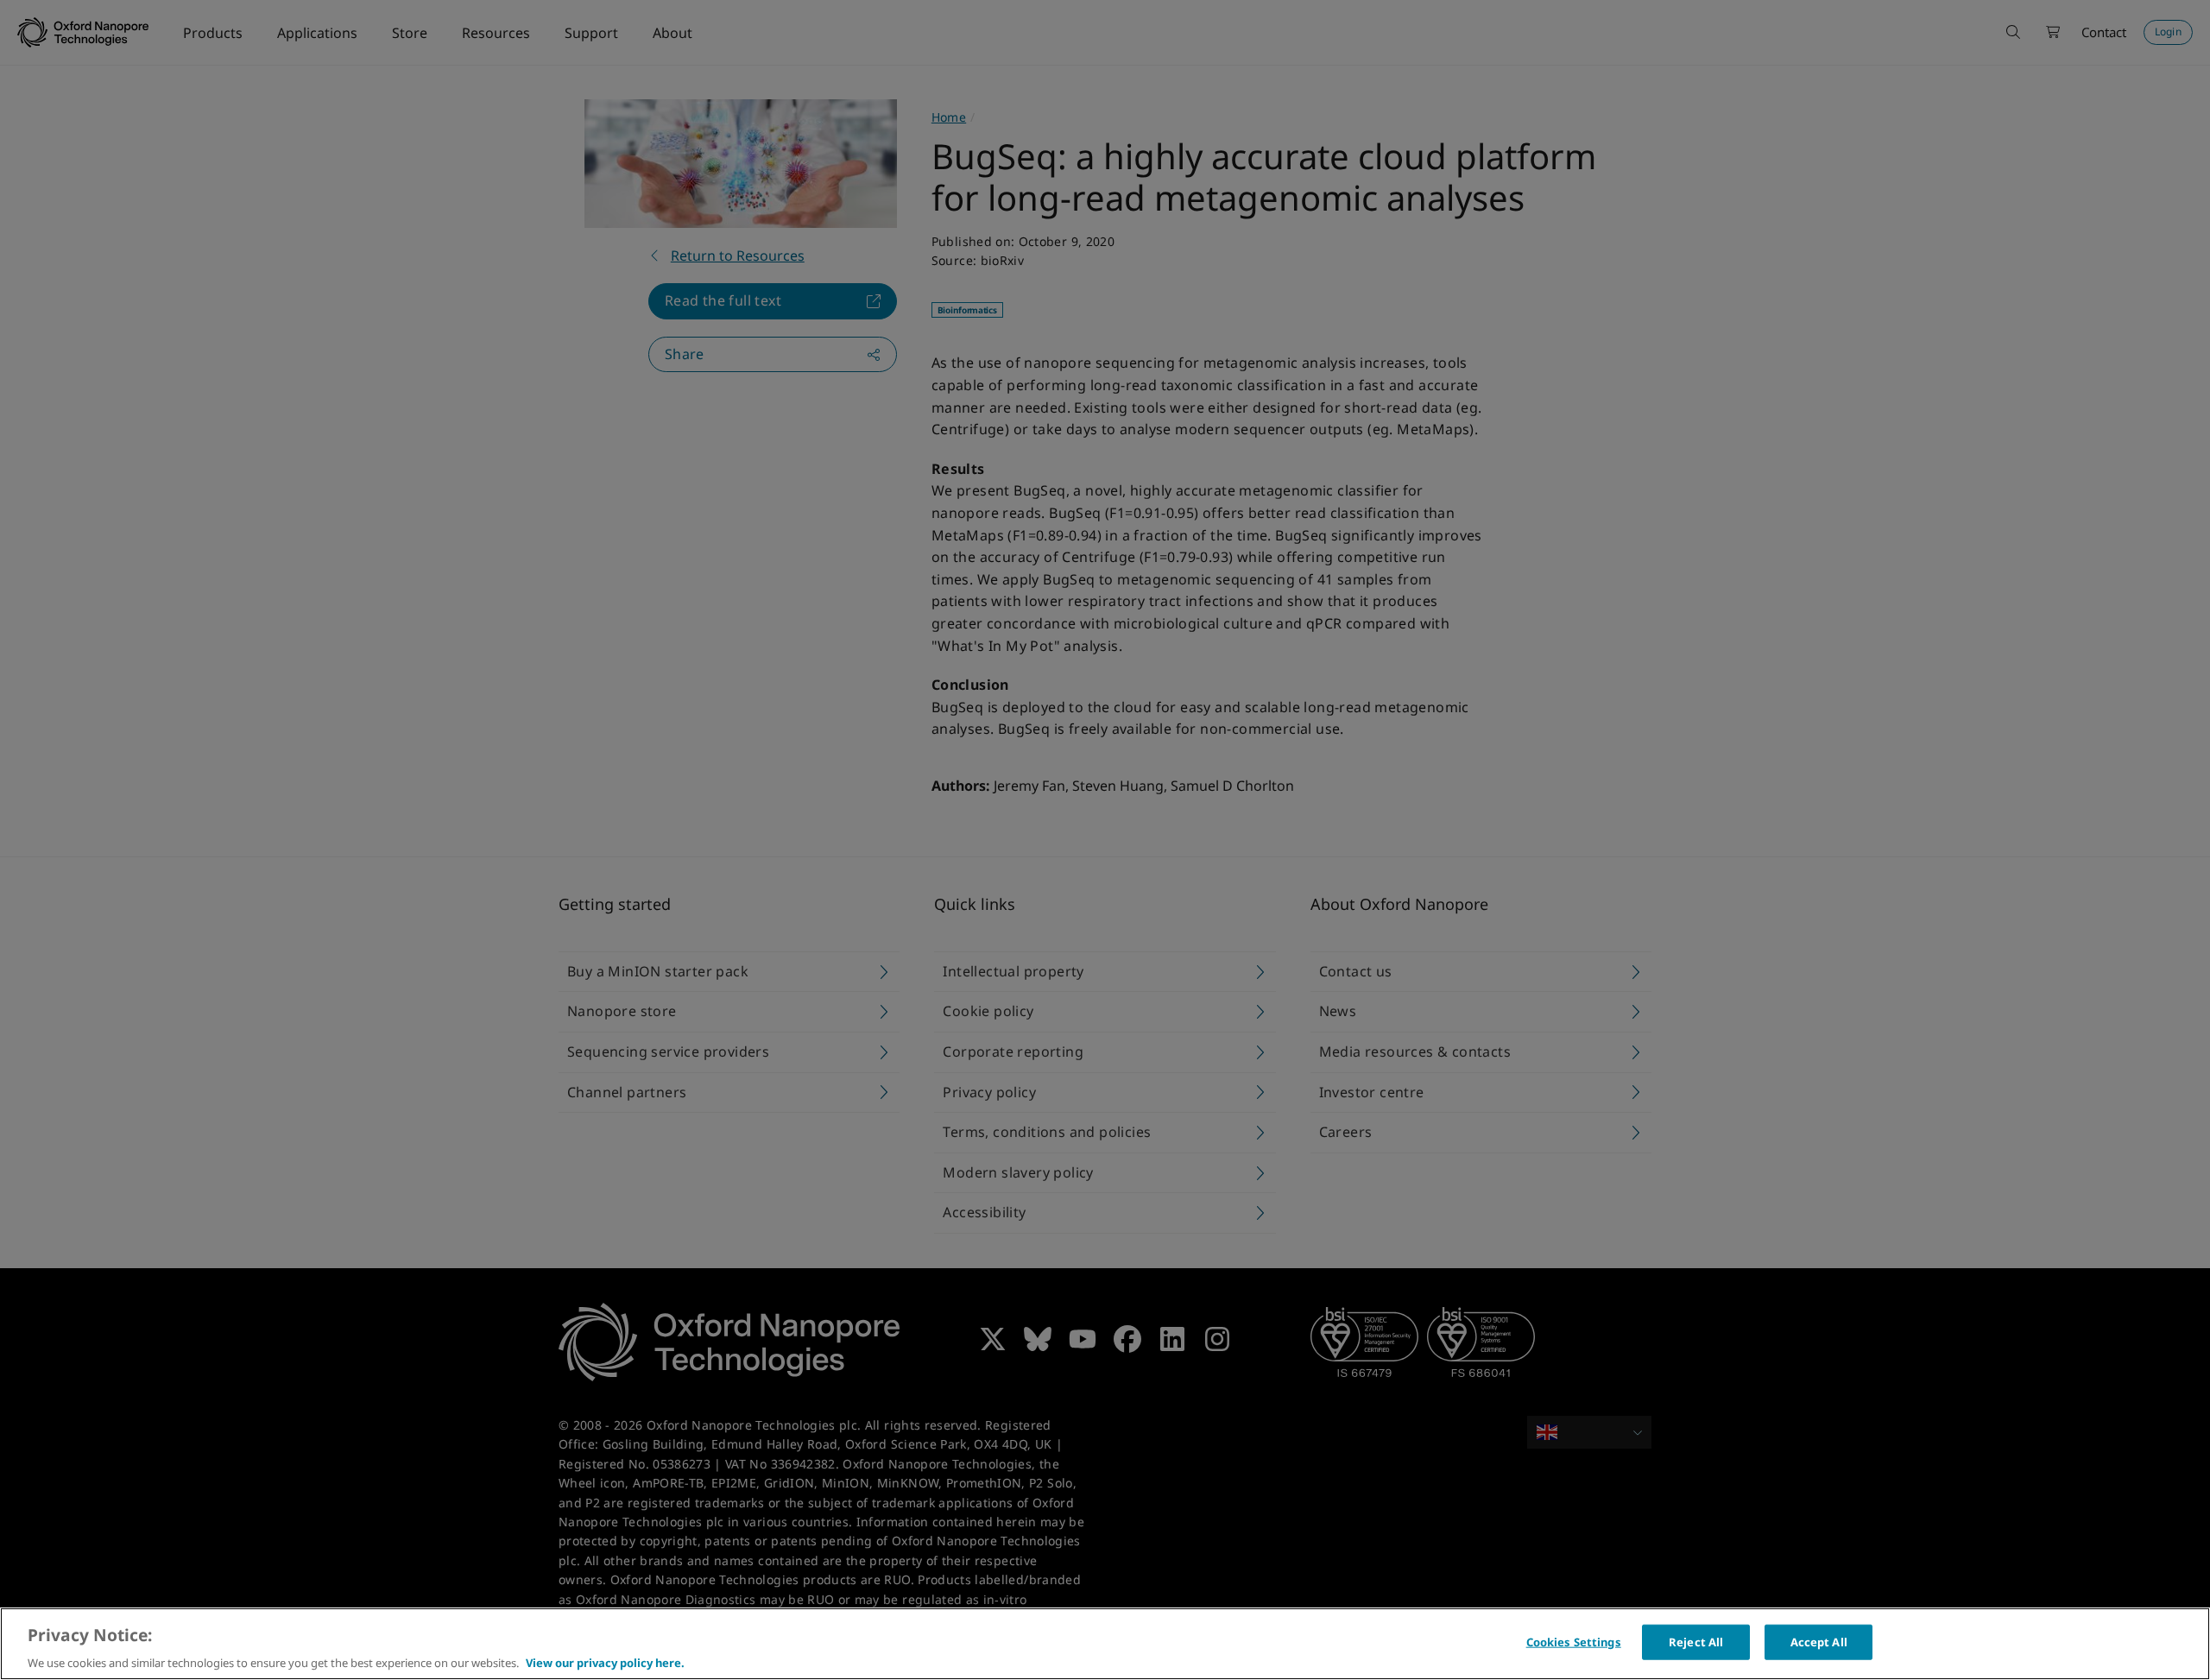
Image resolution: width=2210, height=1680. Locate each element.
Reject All (1696, 1641)
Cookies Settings (1574, 1641)
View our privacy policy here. (605, 1662)
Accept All (1819, 1641)
